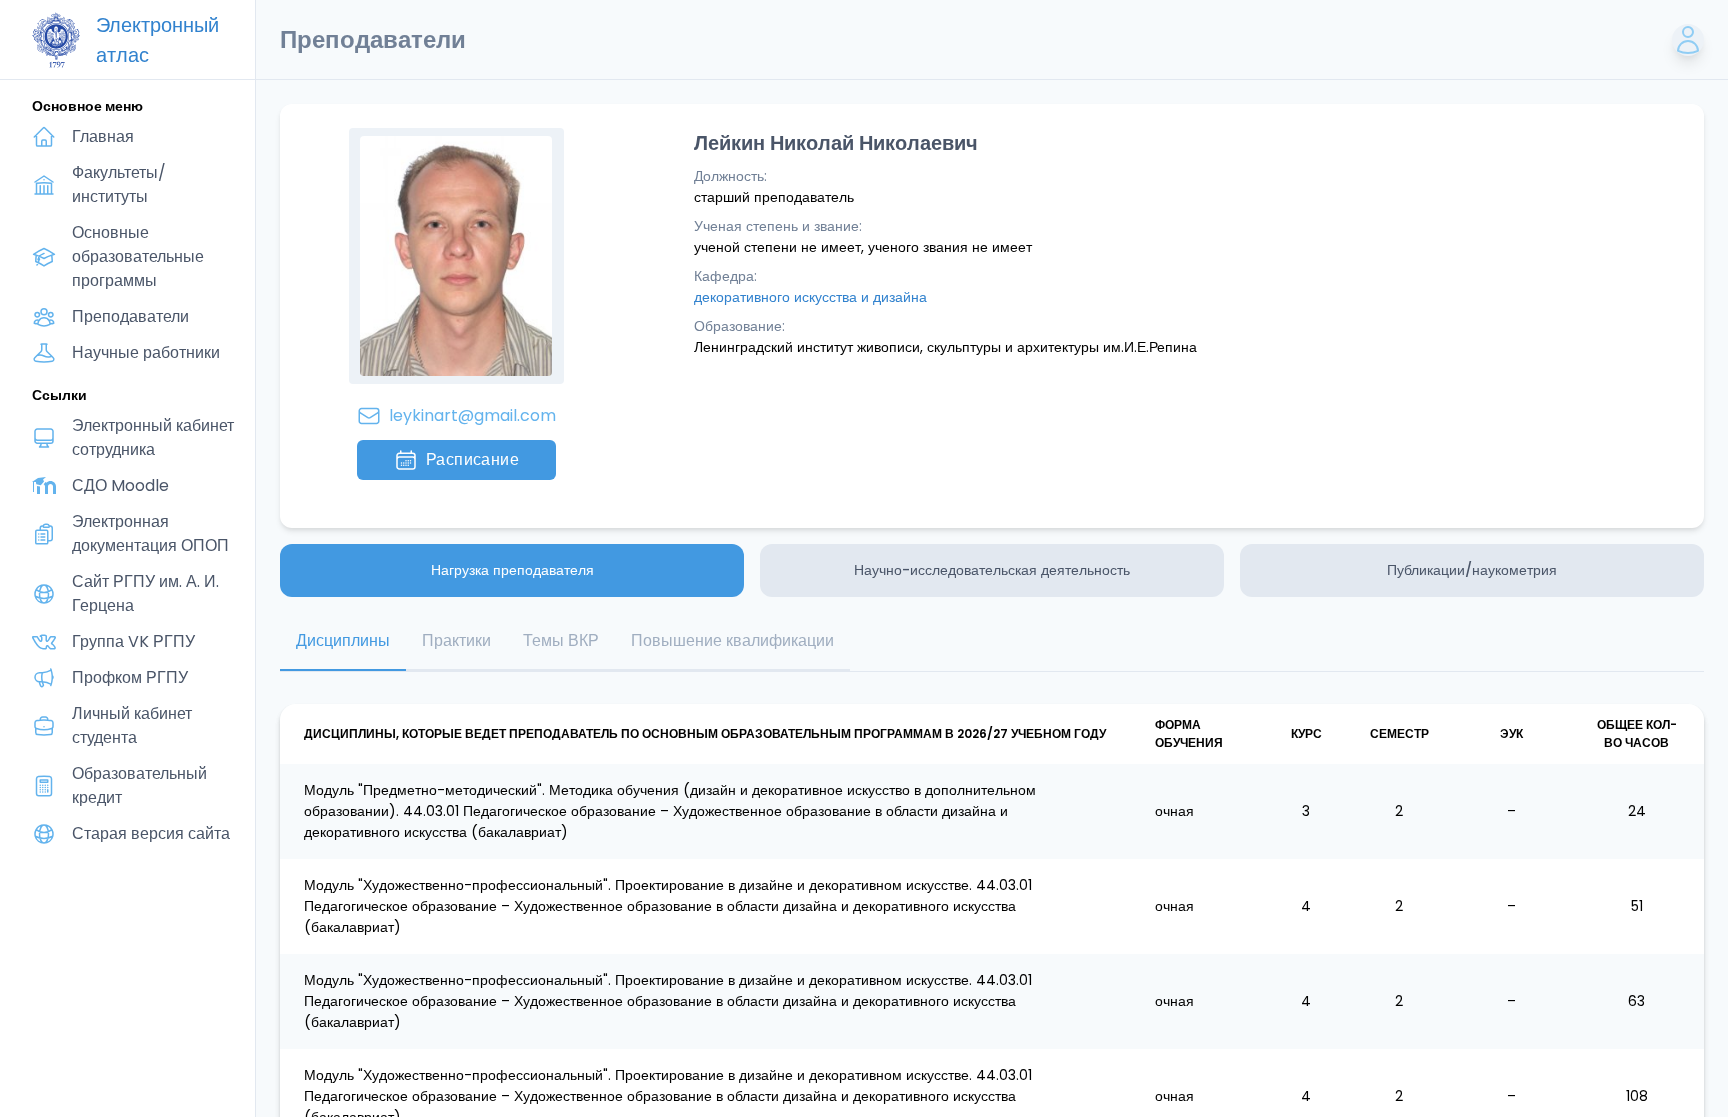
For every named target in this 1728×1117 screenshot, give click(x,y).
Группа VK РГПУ (133, 641)
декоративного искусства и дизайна (810, 297)
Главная (103, 136)
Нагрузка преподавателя (512, 570)
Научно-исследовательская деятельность (992, 570)
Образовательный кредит (139, 785)
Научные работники (146, 352)
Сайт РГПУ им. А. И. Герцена (145, 593)
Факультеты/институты (119, 184)
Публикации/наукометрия (1472, 570)
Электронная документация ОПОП (150, 533)
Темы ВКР (561, 640)
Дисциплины (343, 640)
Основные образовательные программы (138, 256)
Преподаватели (130, 316)
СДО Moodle (120, 485)
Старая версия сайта (151, 833)
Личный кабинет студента (132, 725)
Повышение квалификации (732, 640)
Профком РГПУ (130, 677)
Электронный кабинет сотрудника (153, 437)
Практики (456, 640)
